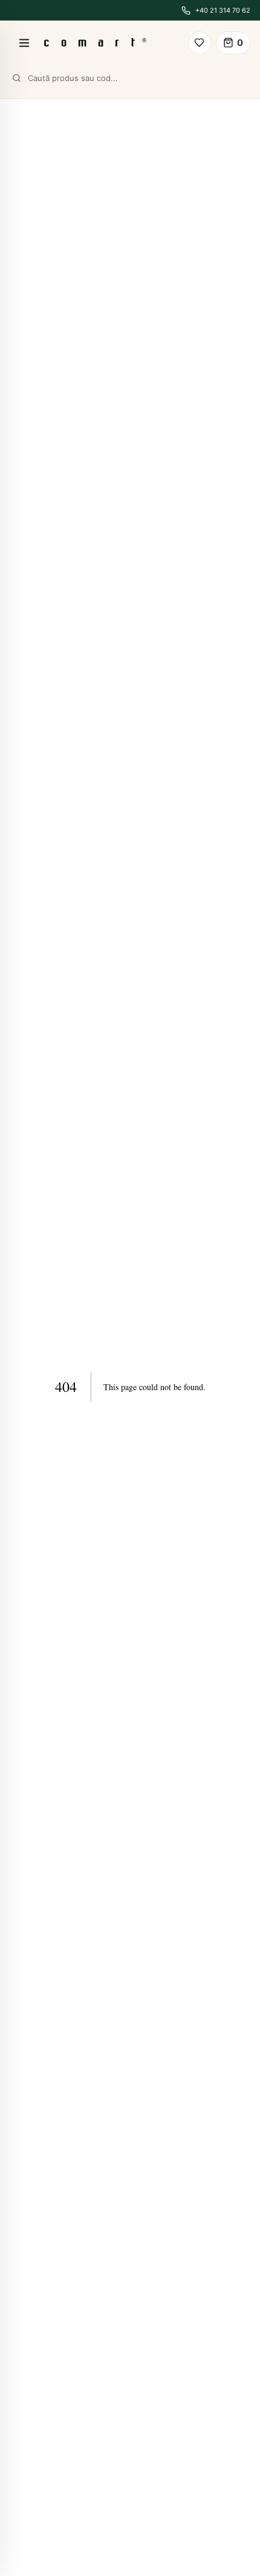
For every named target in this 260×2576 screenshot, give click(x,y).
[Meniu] (24, 43)
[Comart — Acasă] (95, 43)
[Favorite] (200, 43)
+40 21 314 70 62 (223, 10)
